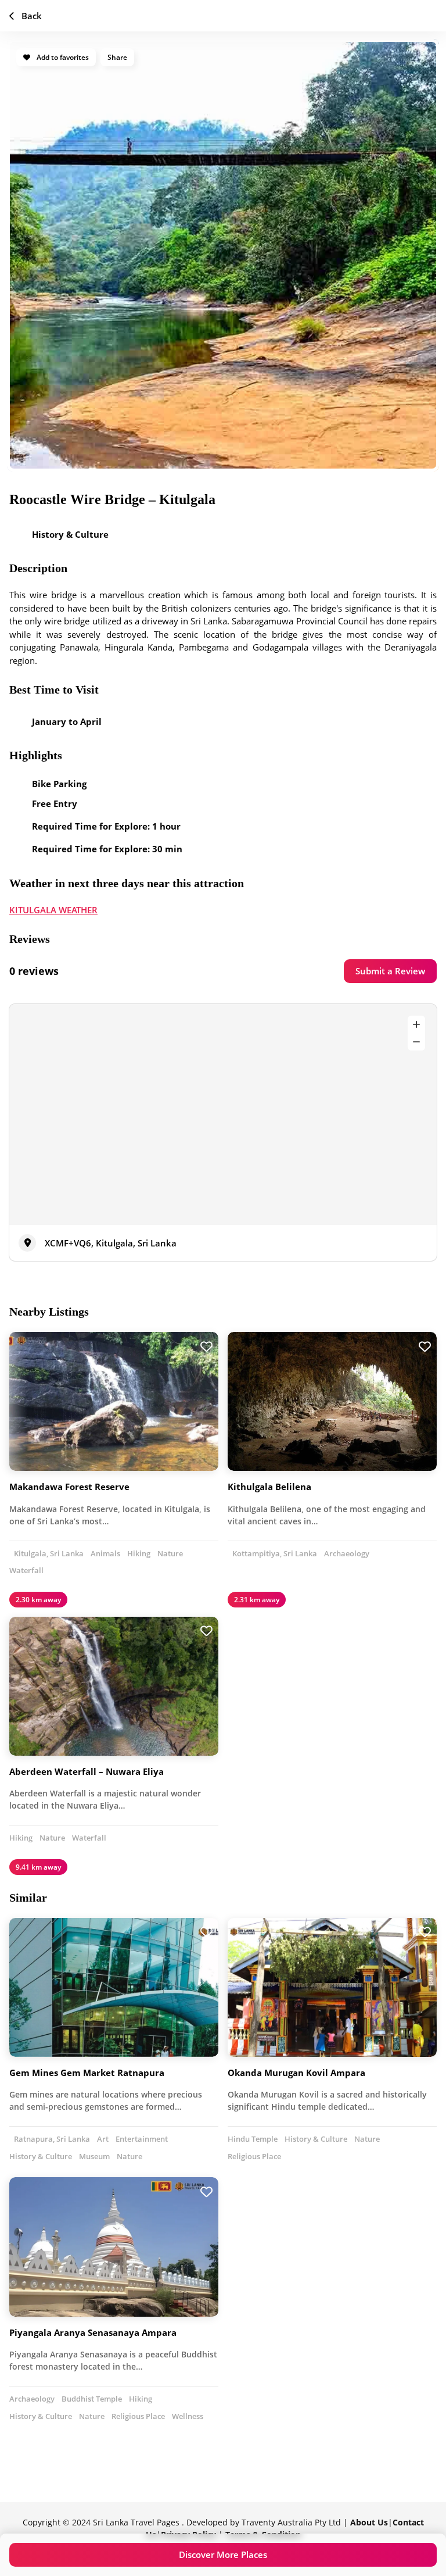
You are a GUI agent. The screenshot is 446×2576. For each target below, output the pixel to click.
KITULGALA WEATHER (53, 910)
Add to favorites (62, 57)
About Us (369, 2522)
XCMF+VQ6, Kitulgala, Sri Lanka (111, 1243)
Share (117, 57)
